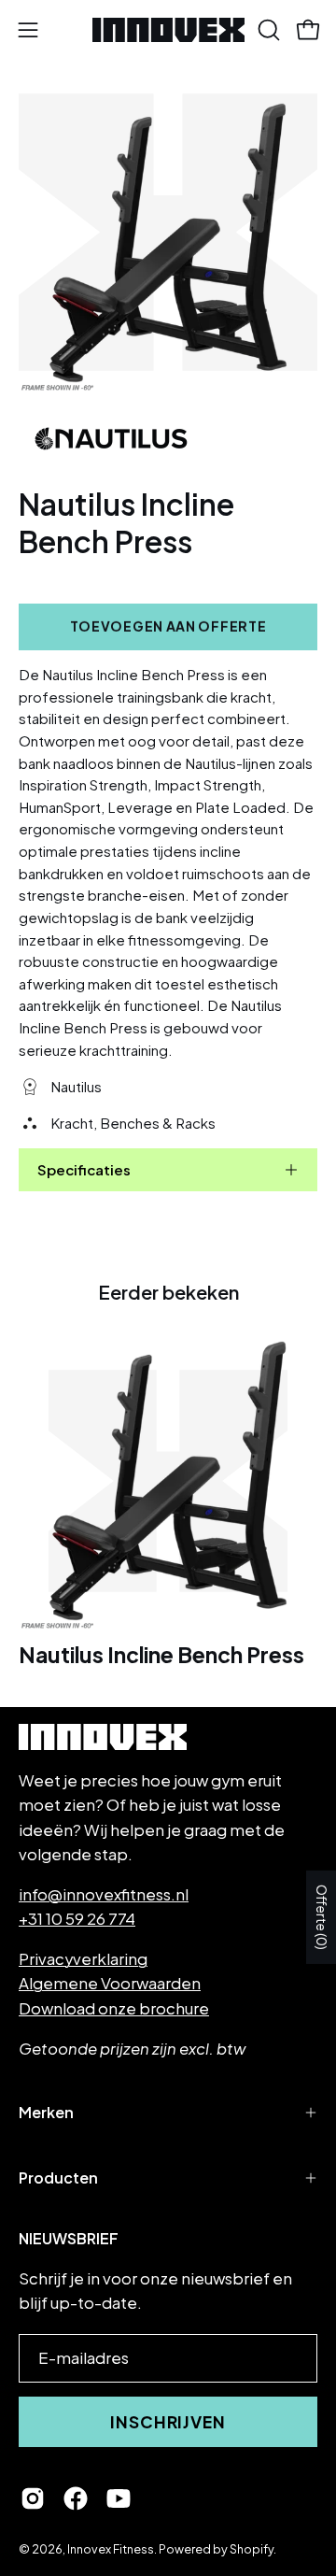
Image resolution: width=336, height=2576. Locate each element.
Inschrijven (168, 2422)
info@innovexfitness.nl (104, 1894)
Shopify (252, 2549)
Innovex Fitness (111, 2549)
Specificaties (84, 1169)
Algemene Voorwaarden (110, 1983)
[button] (267, 30)
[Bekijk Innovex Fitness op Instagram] (33, 2498)
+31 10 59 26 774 (77, 1919)
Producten (58, 2178)
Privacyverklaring (83, 1959)
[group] (168, 1503)
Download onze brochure (114, 2008)
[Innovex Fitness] (168, 30)
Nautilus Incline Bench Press (161, 1655)
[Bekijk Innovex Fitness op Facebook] (76, 2498)
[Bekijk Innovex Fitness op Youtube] (119, 2498)
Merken (46, 2112)
